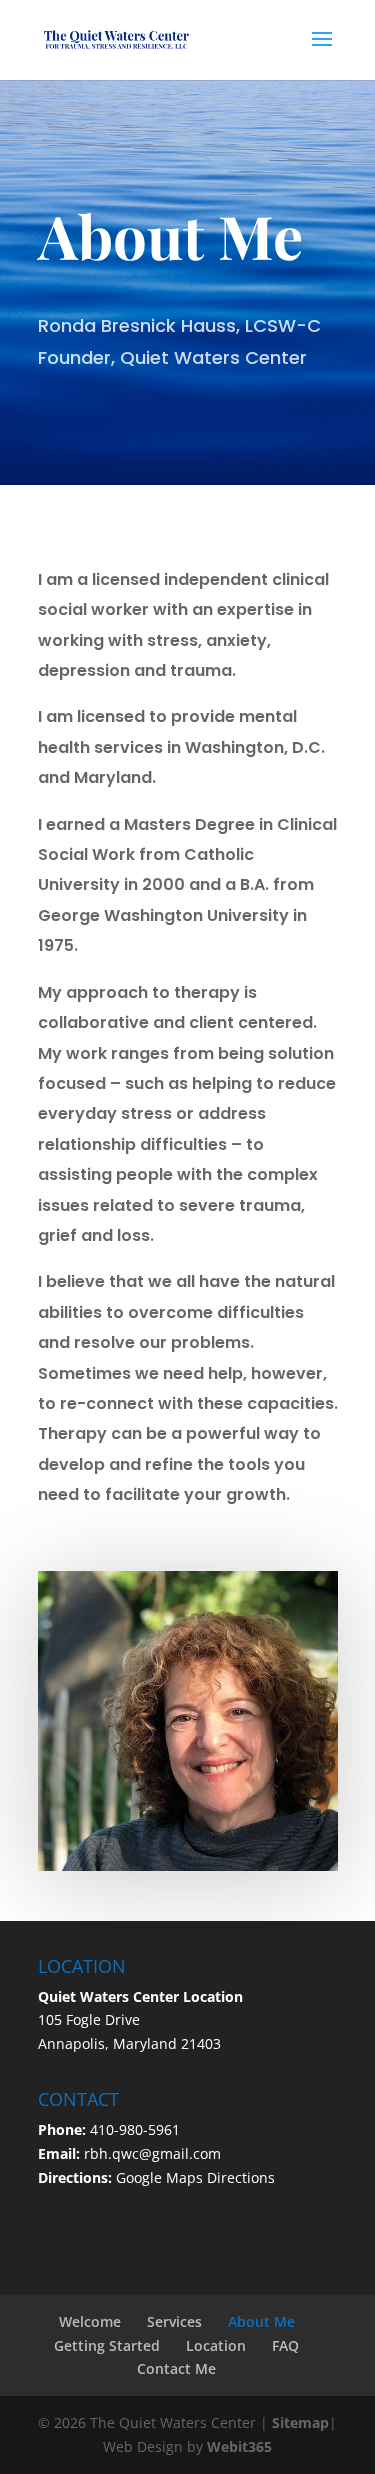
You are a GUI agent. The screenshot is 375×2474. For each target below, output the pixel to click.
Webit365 (239, 2446)
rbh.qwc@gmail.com (152, 2153)
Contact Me (176, 2368)
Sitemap (300, 2422)
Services (174, 2321)
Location (216, 2345)
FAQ (285, 2345)
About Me (261, 2321)
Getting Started (107, 2345)
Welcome (90, 2321)
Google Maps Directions (195, 2177)
